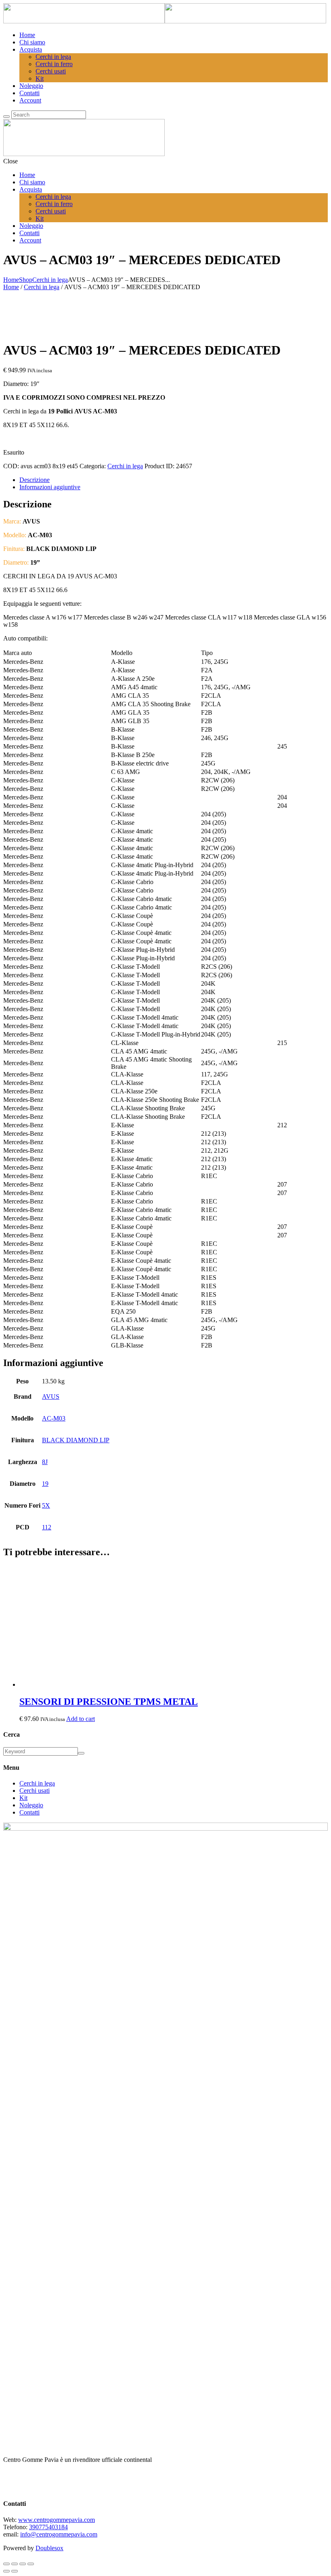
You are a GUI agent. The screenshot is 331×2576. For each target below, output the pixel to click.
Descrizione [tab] (35, 480)
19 (45, 1484)
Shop (26, 280)
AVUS (51, 1396)
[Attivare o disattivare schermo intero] (15, 2564)
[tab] (165, 999)
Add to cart (81, 1719)
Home (11, 280)
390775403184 (48, 2527)
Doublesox (49, 2548)
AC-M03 (54, 1418)
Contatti (29, 1812)
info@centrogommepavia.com (59, 2534)
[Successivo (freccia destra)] (15, 2571)
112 (47, 1527)
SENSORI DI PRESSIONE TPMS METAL (109, 1702)
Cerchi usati (35, 1791)
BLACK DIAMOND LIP (76, 1440)
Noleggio (31, 1805)
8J (45, 1462)
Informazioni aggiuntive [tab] (50, 487)
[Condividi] (23, 2564)
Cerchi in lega (50, 280)
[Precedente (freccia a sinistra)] (6, 2571)
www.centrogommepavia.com (57, 2520)
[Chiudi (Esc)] (31, 2564)
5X (46, 1505)
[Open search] (6, 117)
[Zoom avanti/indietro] (6, 2564)
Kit (23, 1798)
